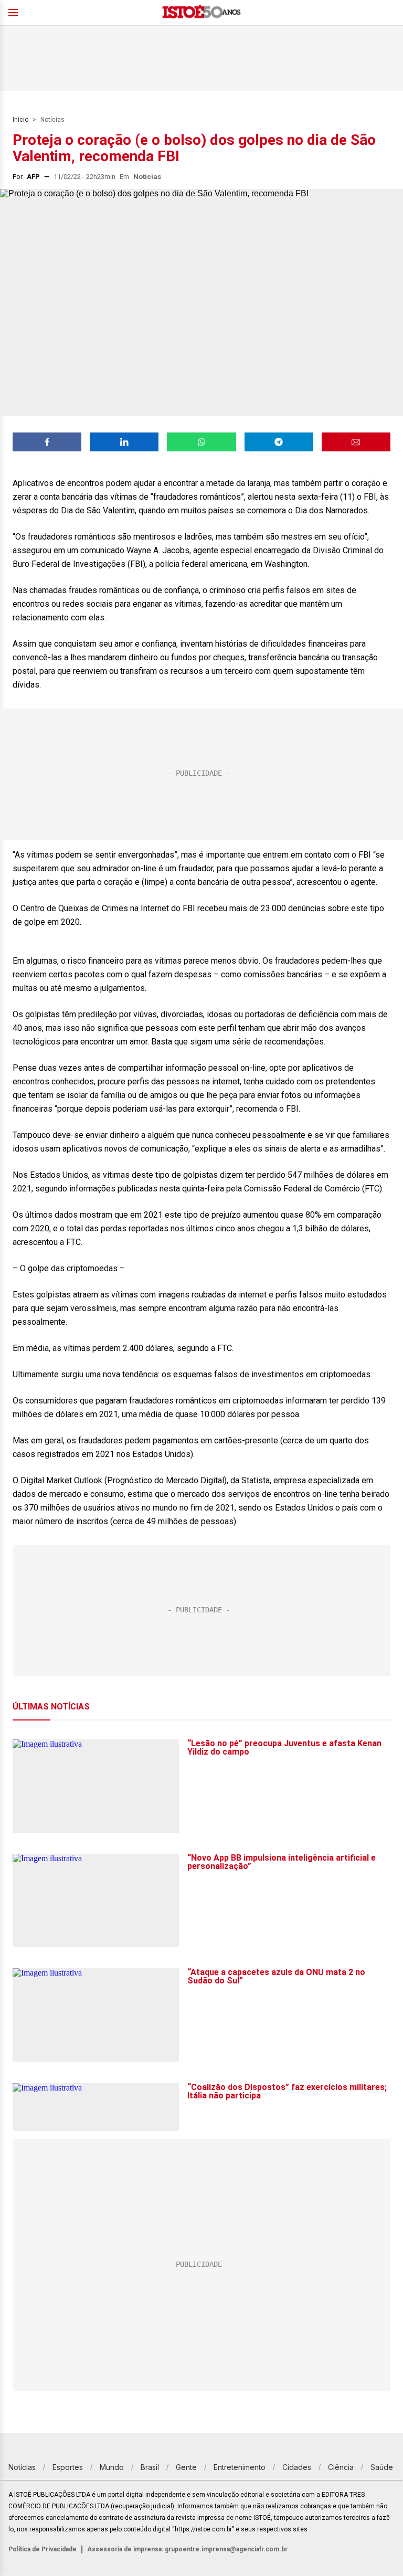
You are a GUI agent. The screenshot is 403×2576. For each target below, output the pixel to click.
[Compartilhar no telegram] (279, 442)
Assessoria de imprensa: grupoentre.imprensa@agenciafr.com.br (187, 2549)
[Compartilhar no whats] (201, 442)
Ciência (341, 2467)
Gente (186, 2467)
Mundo (112, 2467)
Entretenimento (240, 2467)
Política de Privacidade (43, 2549)
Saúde (382, 2467)
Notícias (52, 120)
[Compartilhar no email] (356, 442)
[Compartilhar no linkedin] (124, 442)
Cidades (297, 2467)
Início (20, 120)
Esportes (68, 2467)
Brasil (150, 2467)
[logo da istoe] (201, 13)
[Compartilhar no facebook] (47, 442)
